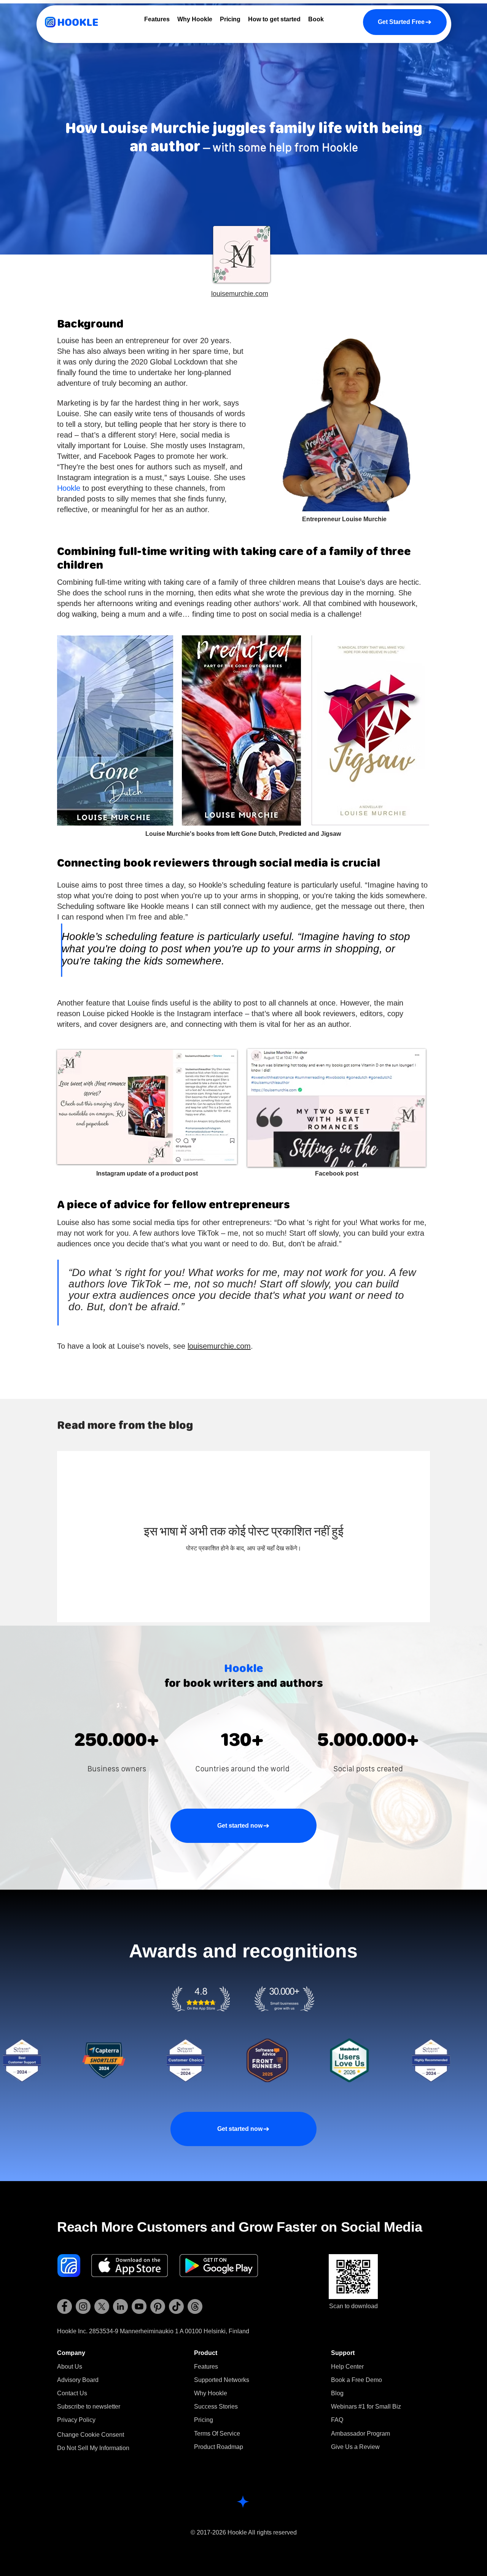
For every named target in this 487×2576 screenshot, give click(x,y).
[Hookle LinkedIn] (120, 2306)
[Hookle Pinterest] (158, 2306)
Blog (337, 2393)
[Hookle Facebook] (64, 2306)
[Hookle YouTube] (139, 2306)
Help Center (347, 2367)
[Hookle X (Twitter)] (102, 2306)
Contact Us (72, 2393)
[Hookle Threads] (195, 2306)
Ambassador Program (360, 2434)
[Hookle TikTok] (176, 2306)
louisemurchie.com (219, 1346)
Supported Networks (222, 2380)
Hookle (69, 488)
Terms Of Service (217, 2434)
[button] (89, 2407)
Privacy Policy (76, 2420)
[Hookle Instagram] (83, 2306)
